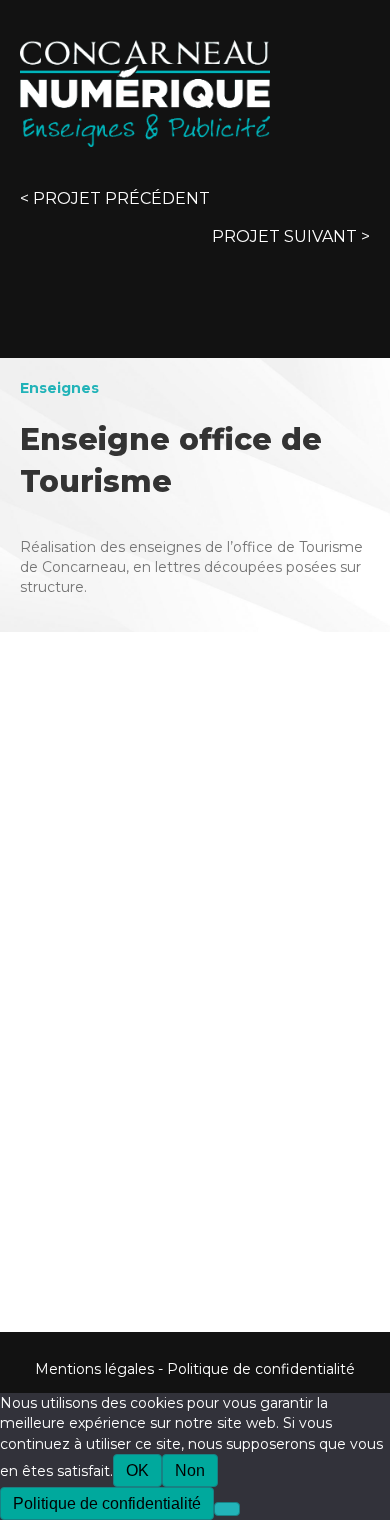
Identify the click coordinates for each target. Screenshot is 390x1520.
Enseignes (59, 388)
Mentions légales (94, 1369)
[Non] (227, 1509)
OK (137, 1470)
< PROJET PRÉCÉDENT (115, 198)
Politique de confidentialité (261, 1369)
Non (190, 1470)
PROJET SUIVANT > (291, 236)
